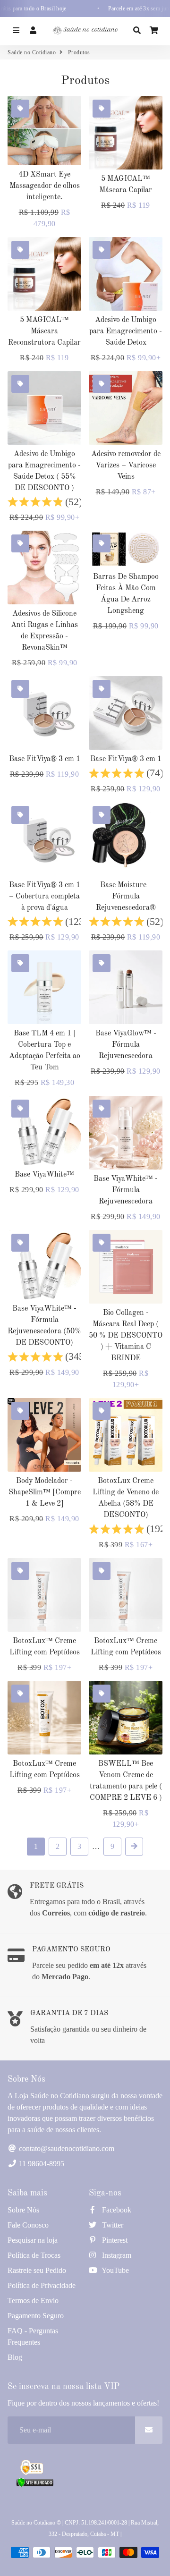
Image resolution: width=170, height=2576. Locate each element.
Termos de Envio (33, 2301)
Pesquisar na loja (33, 2240)
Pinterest (114, 2240)
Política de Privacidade (42, 2285)
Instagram (116, 2255)
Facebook (116, 2210)
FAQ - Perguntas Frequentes (33, 2336)
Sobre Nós (23, 2210)
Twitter (112, 2225)
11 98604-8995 (41, 2164)
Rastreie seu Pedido (37, 2270)
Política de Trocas (34, 2255)
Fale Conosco (28, 2225)
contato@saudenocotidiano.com (66, 2148)
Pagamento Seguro (36, 2316)
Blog (15, 2357)
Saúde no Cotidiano (32, 52)
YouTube (115, 2270)
